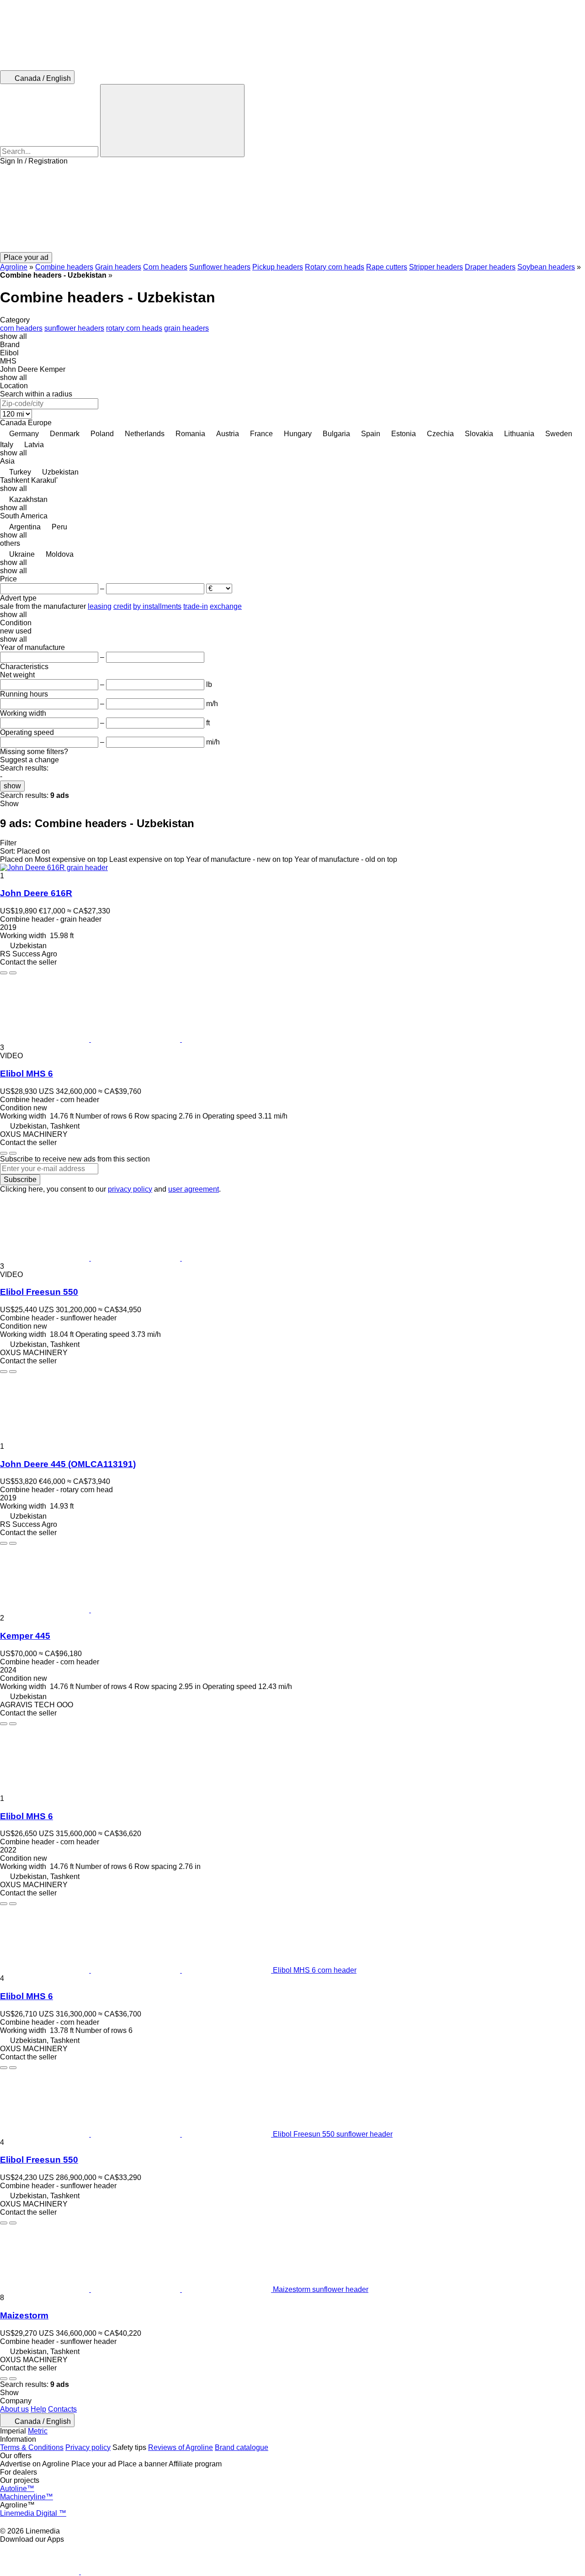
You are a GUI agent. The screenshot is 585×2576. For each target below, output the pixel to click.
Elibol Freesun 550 (39, 1292)
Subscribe (20, 1180)
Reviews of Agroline (181, 2447)
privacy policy (130, 1189)
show (12, 786)
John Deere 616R (36, 893)
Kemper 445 (25, 1636)
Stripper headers (436, 267)
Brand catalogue (242, 2447)
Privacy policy (88, 2447)
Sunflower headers (220, 267)
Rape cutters (387, 267)
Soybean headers (546, 267)
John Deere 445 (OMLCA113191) (68, 1464)
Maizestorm (24, 2315)
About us (14, 2409)
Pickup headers (278, 267)
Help (38, 2409)
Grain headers (118, 267)
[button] (292, 209)
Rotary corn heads (335, 267)
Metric (38, 2431)
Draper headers (490, 267)
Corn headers (165, 267)
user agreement (194, 1189)
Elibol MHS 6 (27, 1074)
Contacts (62, 2409)
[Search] (172, 121)
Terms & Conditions (32, 2447)
